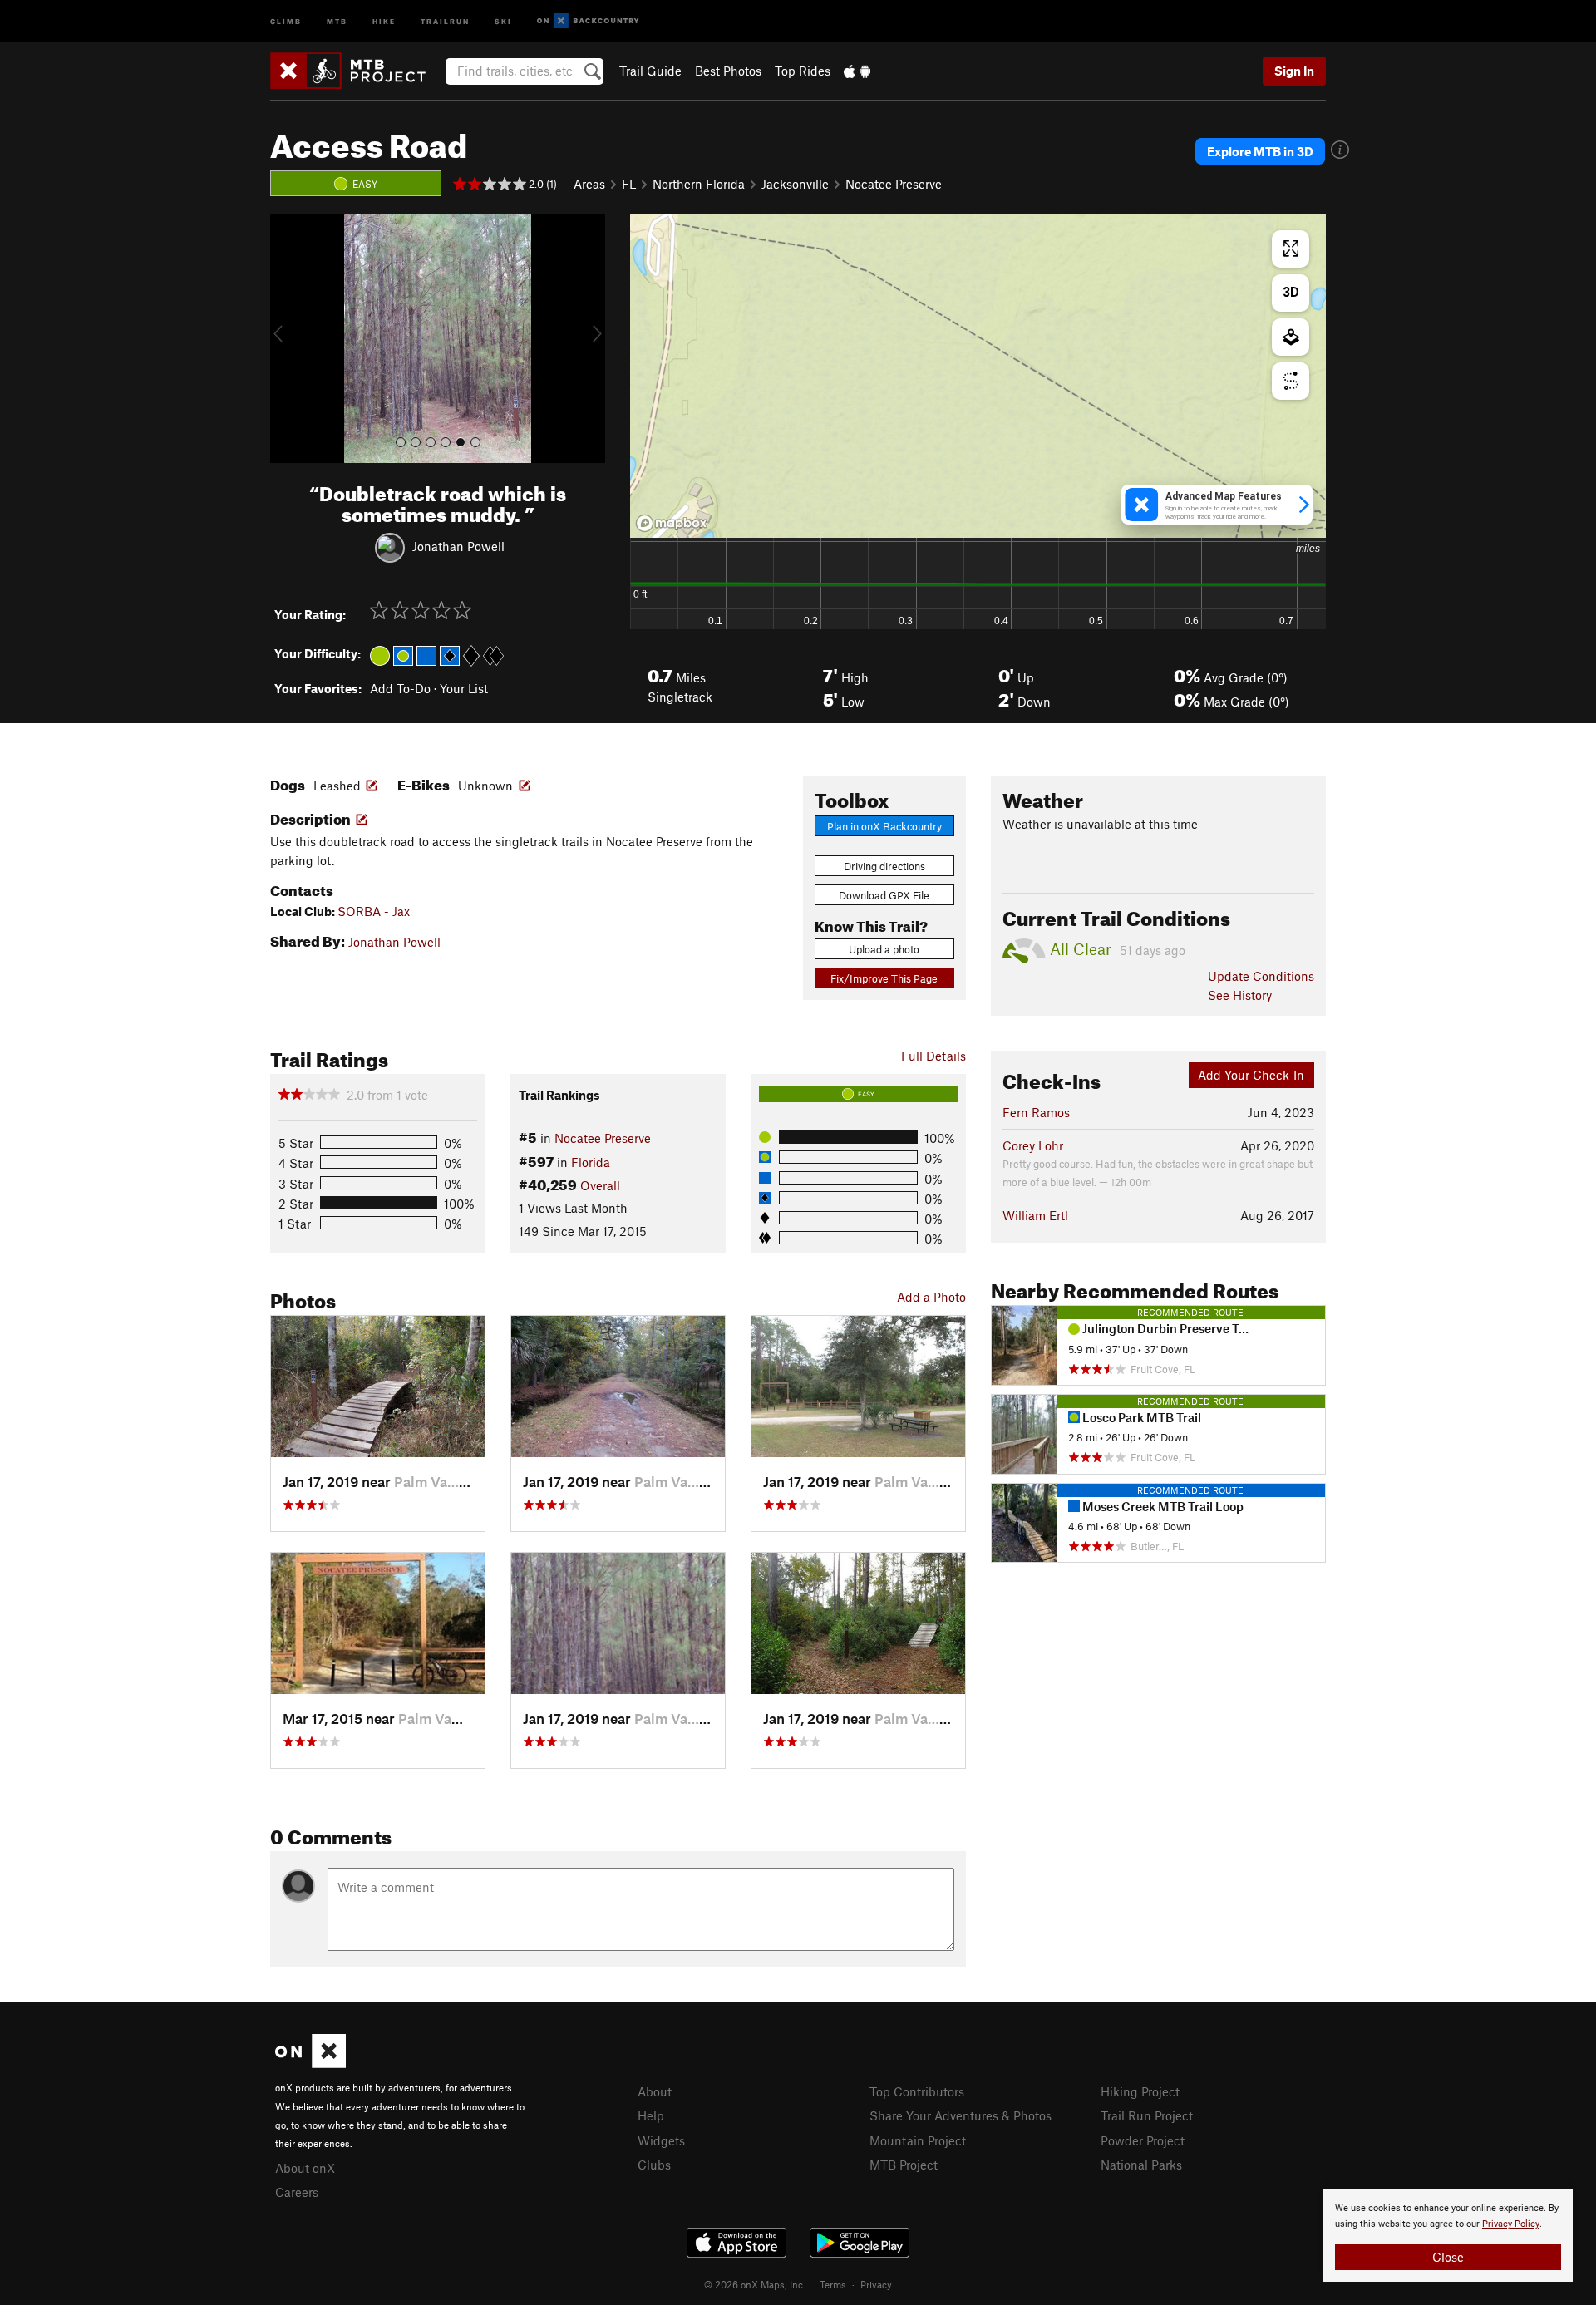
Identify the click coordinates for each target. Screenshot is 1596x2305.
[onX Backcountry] (588, 21)
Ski (503, 20)
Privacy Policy (1511, 2224)
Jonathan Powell (458, 545)
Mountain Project (918, 2140)
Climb (286, 20)
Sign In (1294, 71)
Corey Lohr (1033, 1145)
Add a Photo (931, 1297)
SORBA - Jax (374, 911)
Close (1448, 2257)
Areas (589, 184)
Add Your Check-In (1251, 1075)
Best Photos (728, 71)
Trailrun (445, 20)
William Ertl (1035, 1215)
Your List (464, 688)
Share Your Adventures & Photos (961, 2115)
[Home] (356, 71)
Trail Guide (650, 71)
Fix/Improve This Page (884, 978)
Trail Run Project (1147, 2115)
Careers (297, 2192)
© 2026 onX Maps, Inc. (755, 2284)
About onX (305, 2168)
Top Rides (803, 71)
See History (1240, 995)
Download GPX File (884, 895)
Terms (833, 2284)
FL (629, 184)
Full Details (933, 1056)
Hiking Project (1140, 2091)
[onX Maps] (310, 2063)
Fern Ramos (1036, 1112)
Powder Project (1143, 2140)
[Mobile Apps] (857, 71)
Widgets (661, 2140)
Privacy (876, 2284)
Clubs (654, 2165)
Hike (384, 20)
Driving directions (884, 866)
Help (651, 2115)
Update (1261, 976)
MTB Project (904, 2165)
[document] (1448, 2235)
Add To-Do (400, 688)
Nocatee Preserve (894, 184)
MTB (337, 20)
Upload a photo (884, 949)
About (655, 2091)
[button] (287, 338)
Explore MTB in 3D (1260, 151)
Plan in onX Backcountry (884, 826)
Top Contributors (917, 2091)
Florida (591, 1162)
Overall (600, 1185)
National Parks (1141, 2165)
